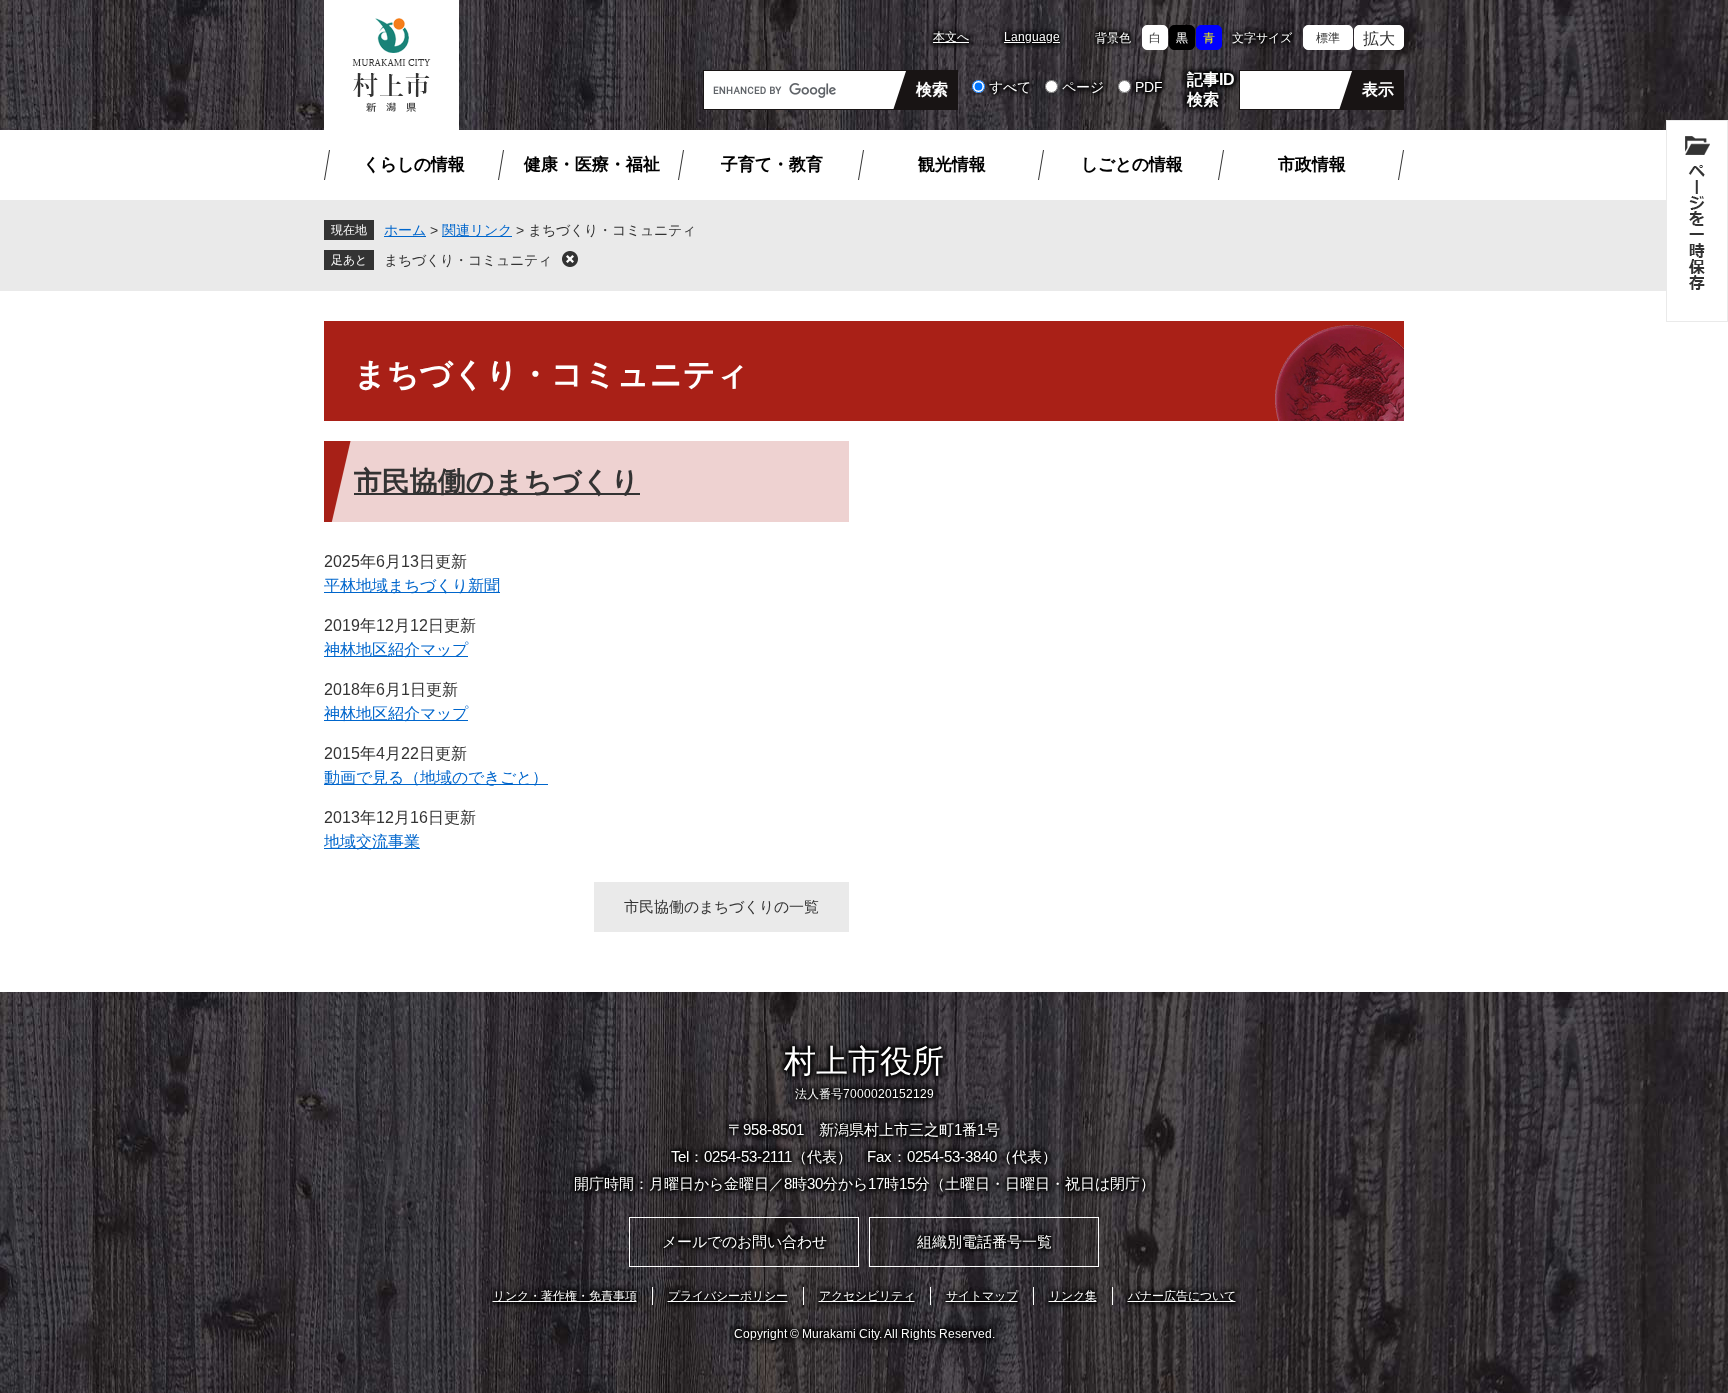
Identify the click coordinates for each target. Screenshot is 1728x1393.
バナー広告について (1182, 1296)
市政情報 (1312, 164)
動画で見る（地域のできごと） (436, 777)
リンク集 (1073, 1296)
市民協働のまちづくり (497, 481)
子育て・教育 (772, 164)
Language (1032, 37)
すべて (1010, 87)
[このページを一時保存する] (1697, 221)
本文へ (951, 37)
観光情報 (952, 164)
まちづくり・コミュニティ (468, 260)
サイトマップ (982, 1296)
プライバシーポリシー (728, 1296)
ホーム (405, 230)
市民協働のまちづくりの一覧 (721, 906)
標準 (1328, 38)
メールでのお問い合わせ (744, 1241)
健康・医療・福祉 (592, 164)
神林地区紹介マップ (396, 649)
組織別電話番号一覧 (984, 1241)
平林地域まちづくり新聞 (412, 585)
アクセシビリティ (867, 1296)
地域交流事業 (372, 841)
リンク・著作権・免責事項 (565, 1296)
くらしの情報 (414, 164)
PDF (1149, 87)
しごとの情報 (1132, 164)
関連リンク (477, 230)
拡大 (1379, 38)
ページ (1083, 87)
